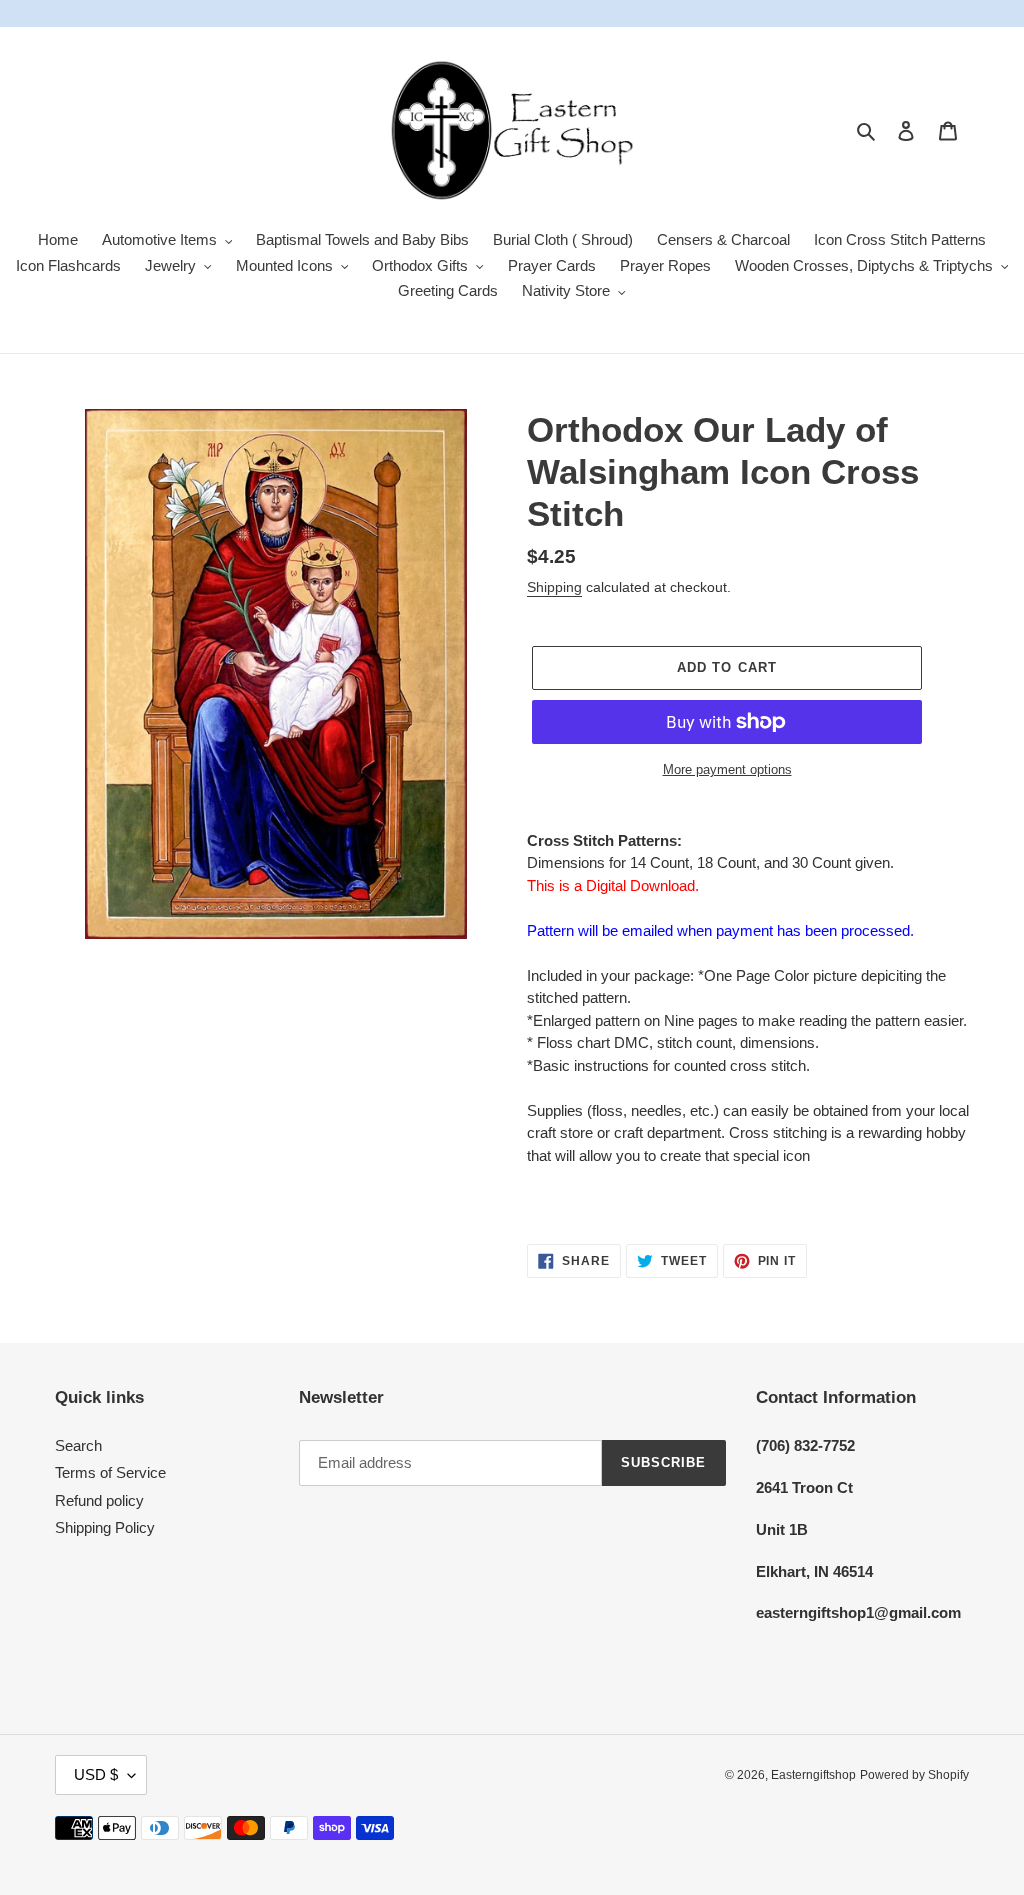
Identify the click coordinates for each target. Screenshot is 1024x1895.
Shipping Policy (105, 1527)
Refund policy (99, 1500)
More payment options (727, 769)
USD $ (96, 1774)
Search (78, 1445)
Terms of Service (110, 1472)
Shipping (554, 587)
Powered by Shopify (914, 1775)
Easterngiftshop (813, 1775)
